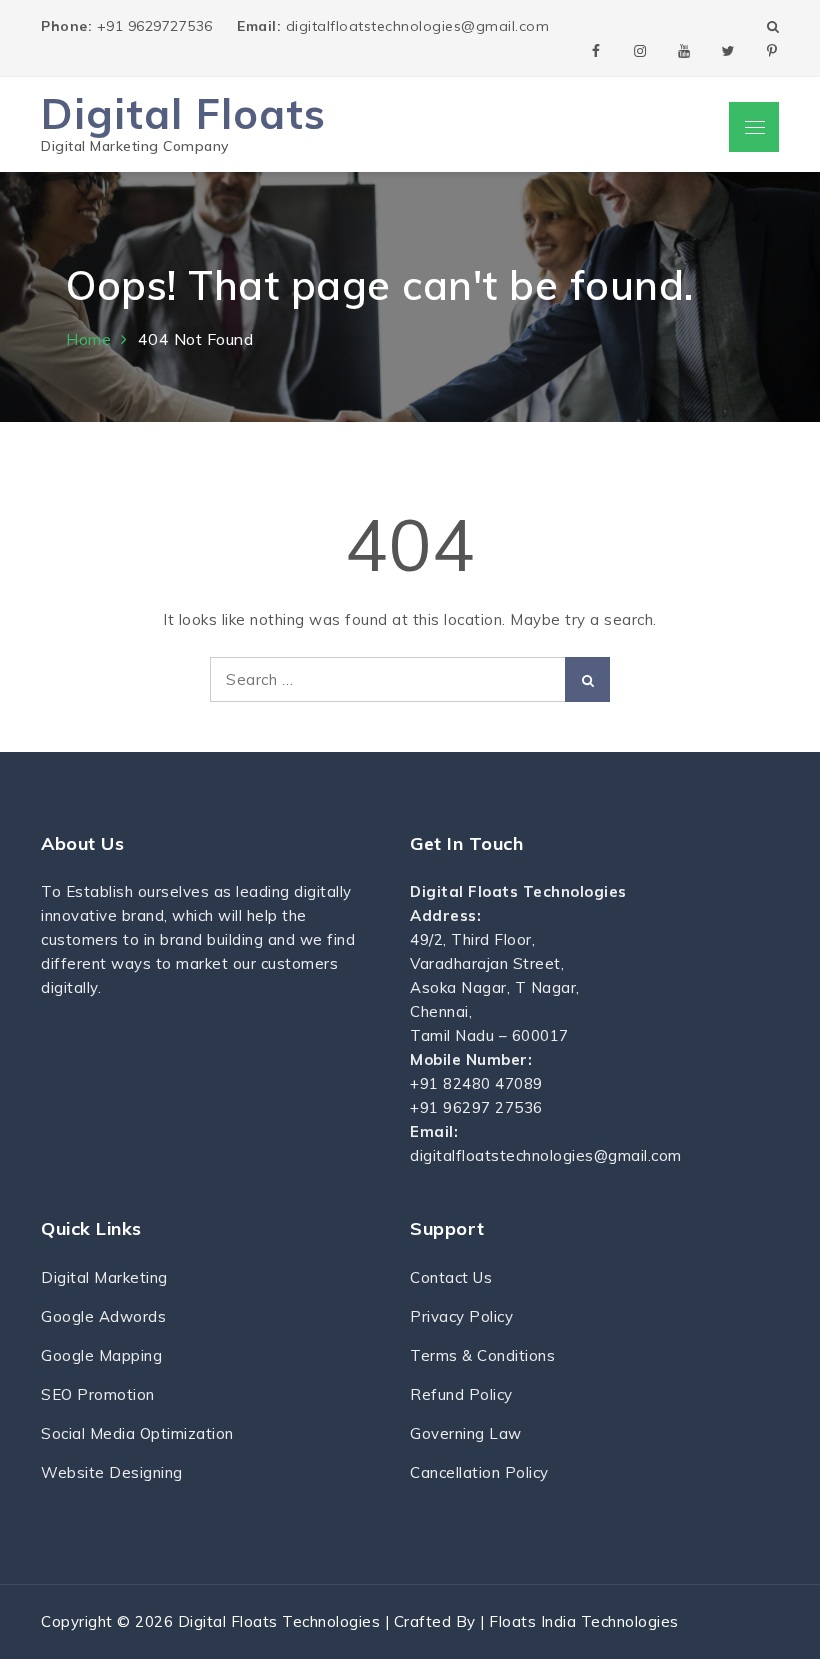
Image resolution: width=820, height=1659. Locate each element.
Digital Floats (183, 113)
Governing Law (466, 1433)
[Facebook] (596, 50)
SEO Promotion (98, 1394)
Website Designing (112, 1472)
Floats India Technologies (584, 1621)
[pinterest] (772, 50)
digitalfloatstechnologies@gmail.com (393, 26)
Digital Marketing (104, 1277)
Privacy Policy (461, 1316)
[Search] (587, 679)
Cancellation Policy (479, 1472)
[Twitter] (728, 50)
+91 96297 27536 (476, 1107)
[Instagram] (640, 50)
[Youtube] (684, 50)
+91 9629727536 (129, 26)
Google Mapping (101, 1355)
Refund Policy (461, 1394)
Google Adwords (103, 1316)
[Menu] (754, 127)
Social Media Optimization (137, 1433)
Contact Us (451, 1277)
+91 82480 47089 (476, 1083)
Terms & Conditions (482, 1355)
